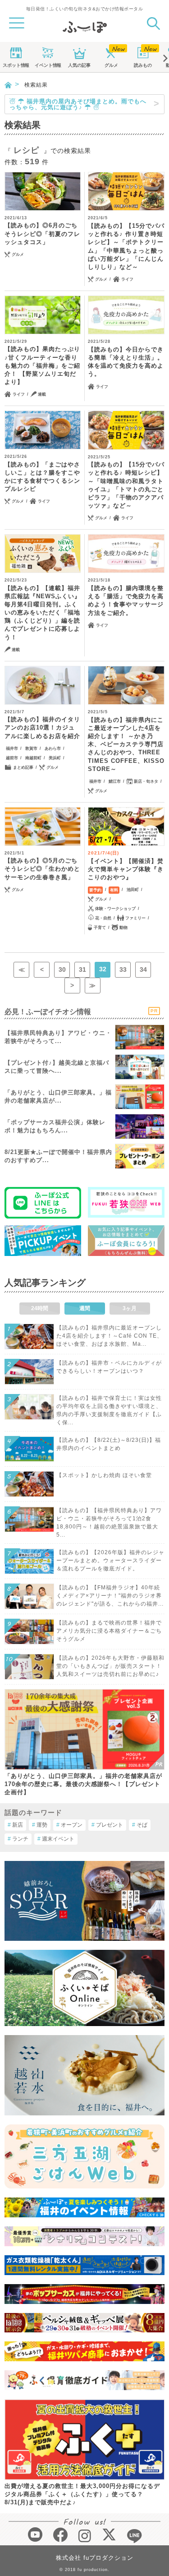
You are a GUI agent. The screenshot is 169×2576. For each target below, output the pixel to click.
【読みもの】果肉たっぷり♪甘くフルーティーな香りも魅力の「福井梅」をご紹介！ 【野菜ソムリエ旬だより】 (42, 365)
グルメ (111, 65)
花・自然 (103, 918)
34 (143, 969)
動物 (123, 928)
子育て (100, 928)
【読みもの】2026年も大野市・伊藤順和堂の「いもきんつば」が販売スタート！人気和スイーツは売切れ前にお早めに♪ (110, 1666)
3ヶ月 (130, 1308)
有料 (114, 890)
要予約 (95, 890)
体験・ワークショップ (115, 909)
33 (123, 969)
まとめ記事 (23, 767)
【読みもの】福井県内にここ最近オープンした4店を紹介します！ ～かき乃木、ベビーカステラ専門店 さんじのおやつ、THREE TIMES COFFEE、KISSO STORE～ (126, 744)
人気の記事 (79, 65)
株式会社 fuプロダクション (95, 2558)
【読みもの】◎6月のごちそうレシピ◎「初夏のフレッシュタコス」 (42, 233)
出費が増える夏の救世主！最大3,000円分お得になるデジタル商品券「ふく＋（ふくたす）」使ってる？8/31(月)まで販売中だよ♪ (82, 2494)
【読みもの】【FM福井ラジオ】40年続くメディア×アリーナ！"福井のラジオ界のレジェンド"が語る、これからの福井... (110, 1596)
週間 (85, 1308)
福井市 (12, 748)
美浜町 (55, 758)
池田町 (133, 890)
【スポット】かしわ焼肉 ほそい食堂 (104, 1475)
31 (82, 969)
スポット (16, 65)
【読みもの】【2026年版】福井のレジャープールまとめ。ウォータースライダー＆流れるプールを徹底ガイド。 (110, 1560)
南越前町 (33, 758)
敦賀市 (31, 748)
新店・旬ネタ (146, 781)
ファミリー (135, 918)
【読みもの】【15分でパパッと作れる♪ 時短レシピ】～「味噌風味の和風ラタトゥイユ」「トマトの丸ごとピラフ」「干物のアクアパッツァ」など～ (126, 485)
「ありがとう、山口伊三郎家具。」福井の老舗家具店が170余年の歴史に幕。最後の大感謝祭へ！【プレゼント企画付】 (83, 1784)
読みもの (143, 65)
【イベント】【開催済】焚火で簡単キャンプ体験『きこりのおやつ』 (126, 869)
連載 (42, 394)
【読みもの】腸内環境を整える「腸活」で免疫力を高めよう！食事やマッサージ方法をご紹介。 (126, 600)
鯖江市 (115, 781)
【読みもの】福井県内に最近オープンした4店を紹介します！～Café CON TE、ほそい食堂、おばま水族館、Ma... (110, 1336)
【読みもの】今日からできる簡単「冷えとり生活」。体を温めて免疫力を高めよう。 (126, 362)
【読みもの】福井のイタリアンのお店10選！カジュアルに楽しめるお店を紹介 (42, 727)
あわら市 (53, 748)
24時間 (40, 1308)
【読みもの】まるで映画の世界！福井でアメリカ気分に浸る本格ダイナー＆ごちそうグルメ (109, 1631)
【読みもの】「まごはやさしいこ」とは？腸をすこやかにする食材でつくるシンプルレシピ (42, 477)
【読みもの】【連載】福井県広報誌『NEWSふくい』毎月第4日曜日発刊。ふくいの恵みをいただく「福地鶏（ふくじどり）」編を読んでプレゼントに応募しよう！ (43, 613)
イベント (48, 65)
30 (62, 969)
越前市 (12, 758)
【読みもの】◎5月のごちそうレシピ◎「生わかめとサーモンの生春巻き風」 (42, 869)
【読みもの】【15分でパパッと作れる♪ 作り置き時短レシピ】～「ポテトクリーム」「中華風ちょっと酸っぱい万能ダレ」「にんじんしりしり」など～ (126, 246)
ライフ (127, 279)
